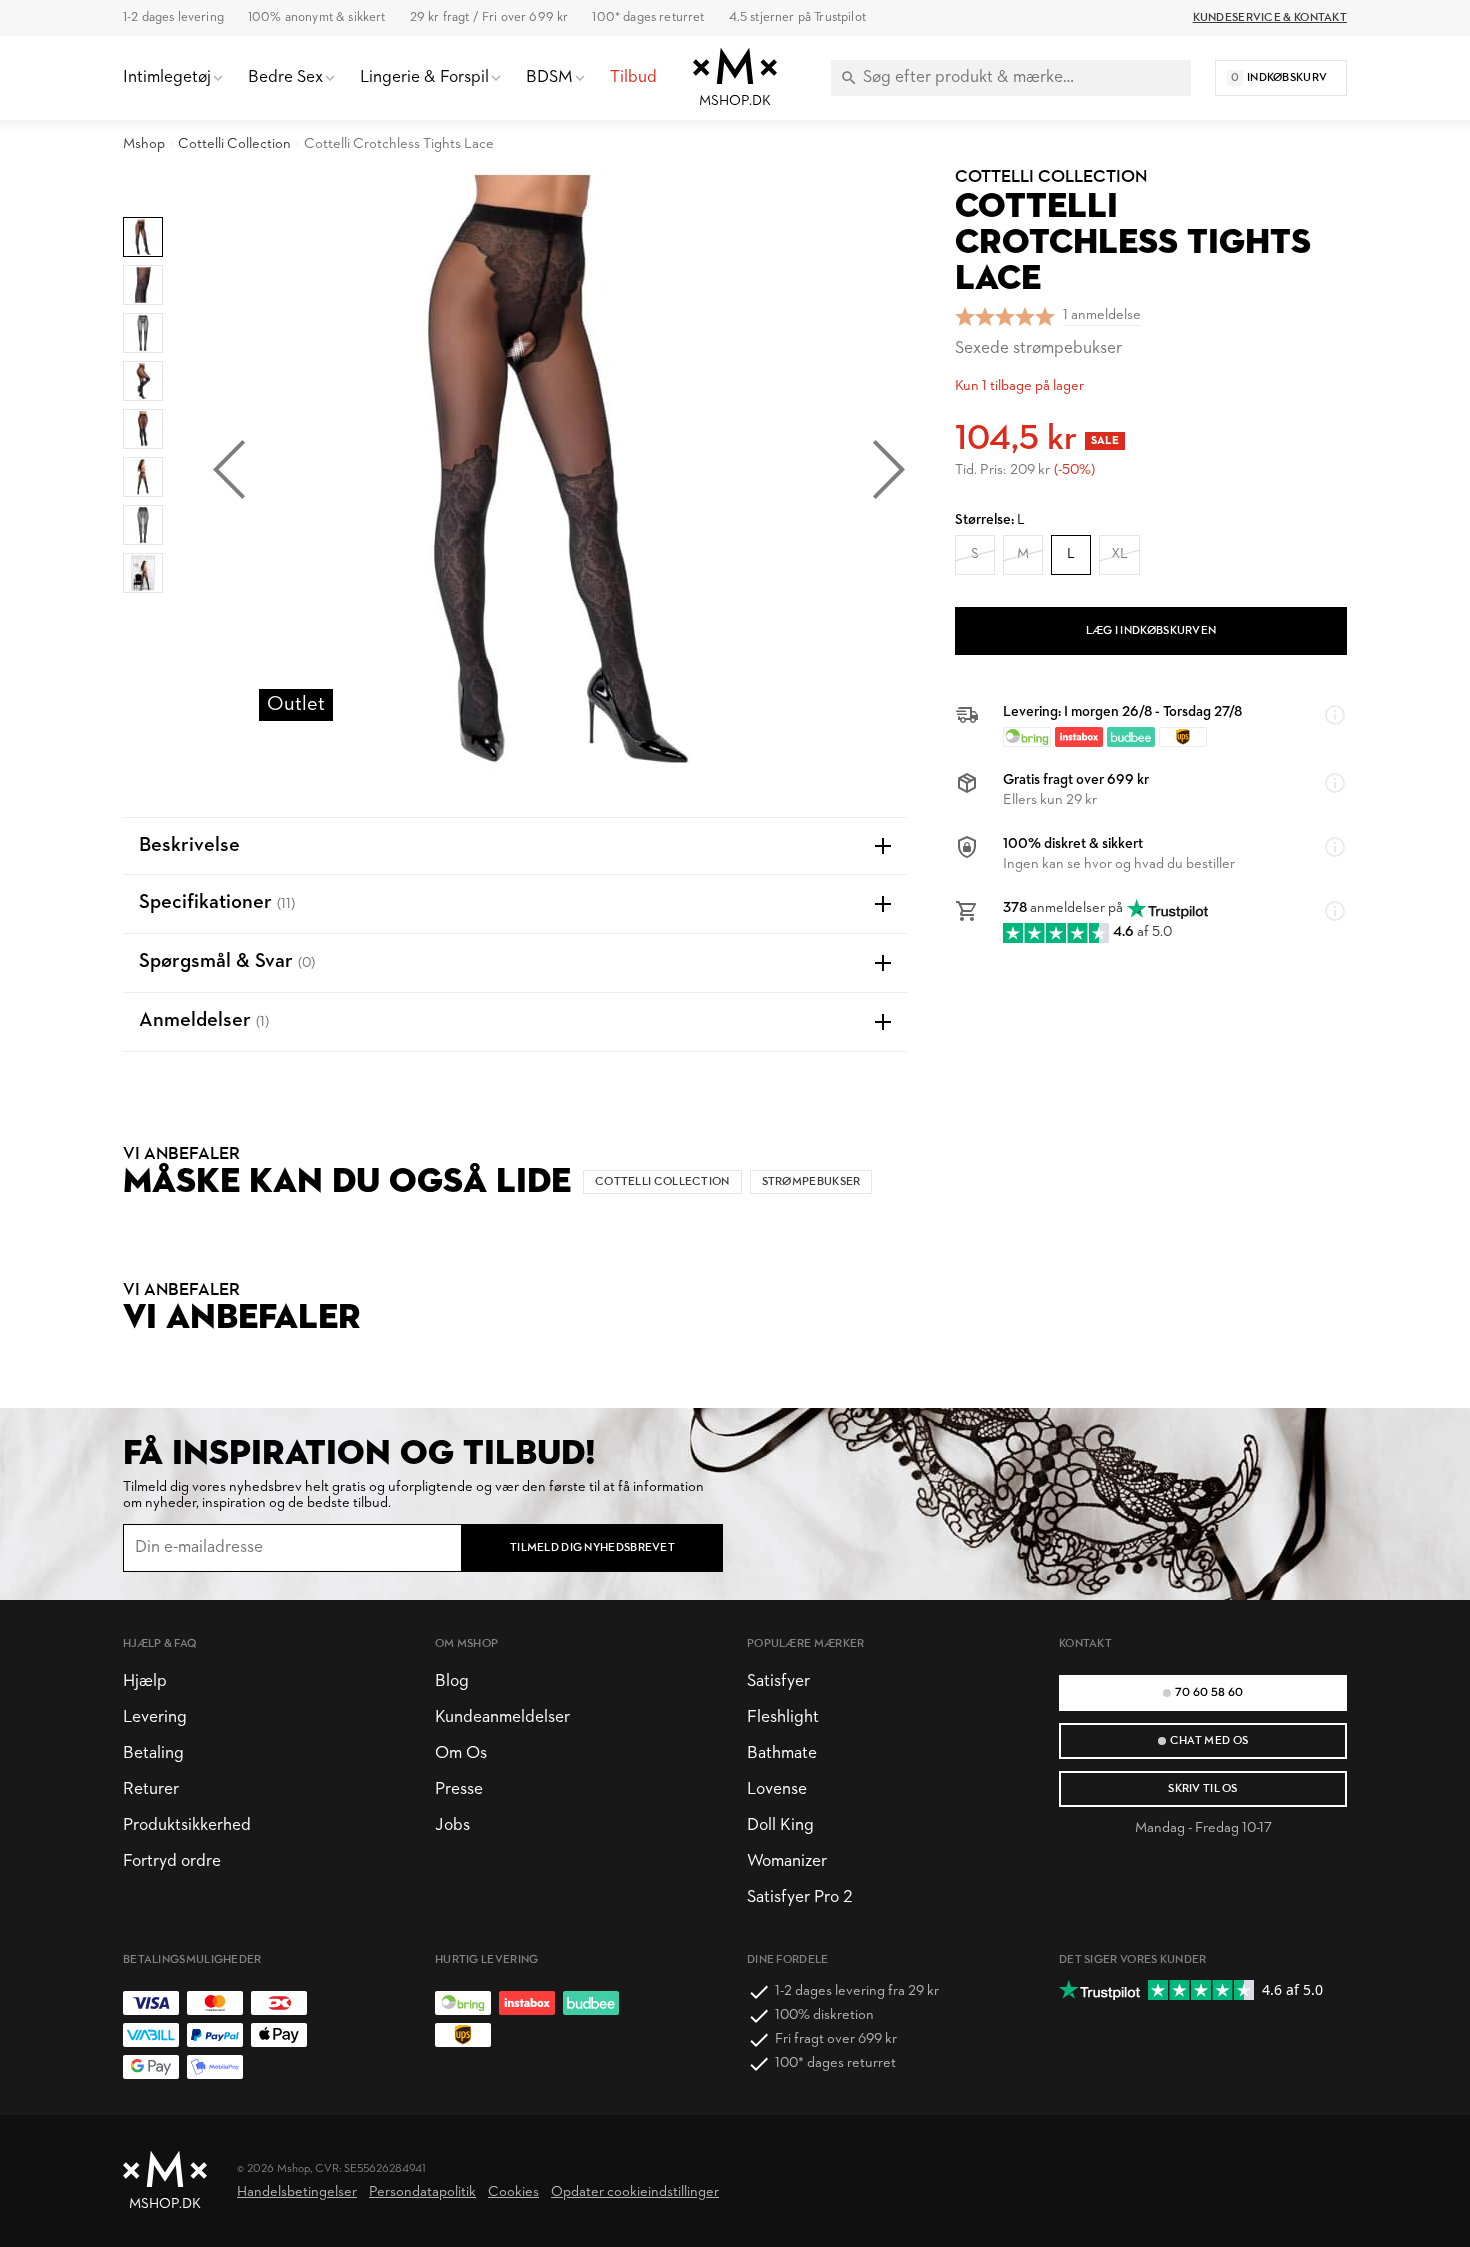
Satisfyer (778, 1681)
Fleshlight (783, 1717)
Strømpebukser (811, 1182)
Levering (155, 1717)
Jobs (452, 1825)
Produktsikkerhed (187, 1825)
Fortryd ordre (172, 1861)
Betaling (153, 1753)
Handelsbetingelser (297, 2192)
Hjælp (145, 1681)
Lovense (777, 1789)
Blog (452, 1681)
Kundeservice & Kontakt (1270, 18)
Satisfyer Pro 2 (799, 1897)
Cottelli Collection (234, 144)
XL (1119, 554)
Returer (151, 1789)
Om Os (461, 1753)
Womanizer (787, 1861)
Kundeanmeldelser (502, 1717)
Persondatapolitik (422, 2192)
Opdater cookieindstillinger (635, 2192)
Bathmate (782, 1753)
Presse (459, 1789)
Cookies (513, 2192)
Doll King (780, 1825)
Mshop (144, 144)
